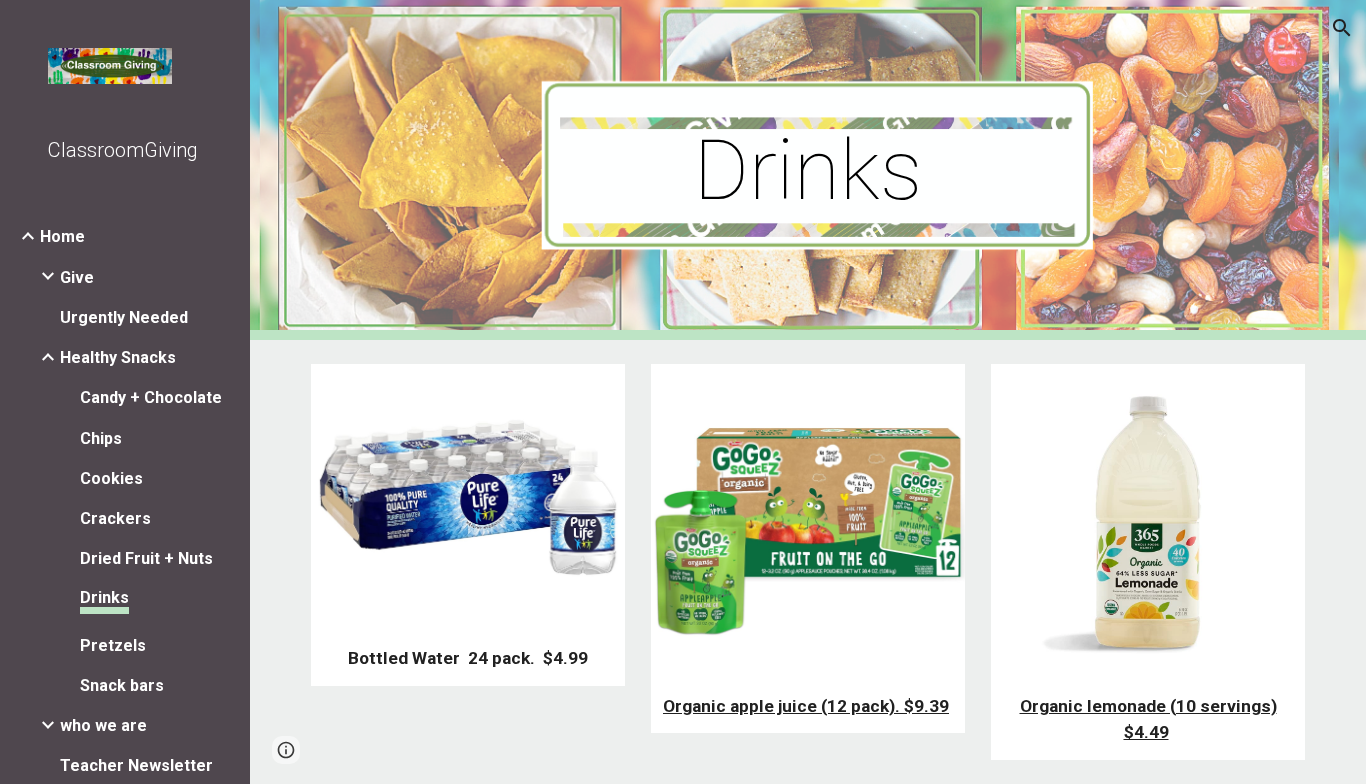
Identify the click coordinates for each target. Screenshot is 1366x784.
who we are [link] (103, 725)
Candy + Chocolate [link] (151, 397)
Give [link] (77, 277)
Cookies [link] (111, 478)
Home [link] (62, 236)
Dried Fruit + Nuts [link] (146, 558)
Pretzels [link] (113, 645)
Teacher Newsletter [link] (136, 765)
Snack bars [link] (122, 685)
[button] (1342, 28)
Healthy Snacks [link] (118, 357)
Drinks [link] (104, 597)
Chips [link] (101, 438)
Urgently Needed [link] (124, 317)
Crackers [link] (115, 518)
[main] (808, 170)
